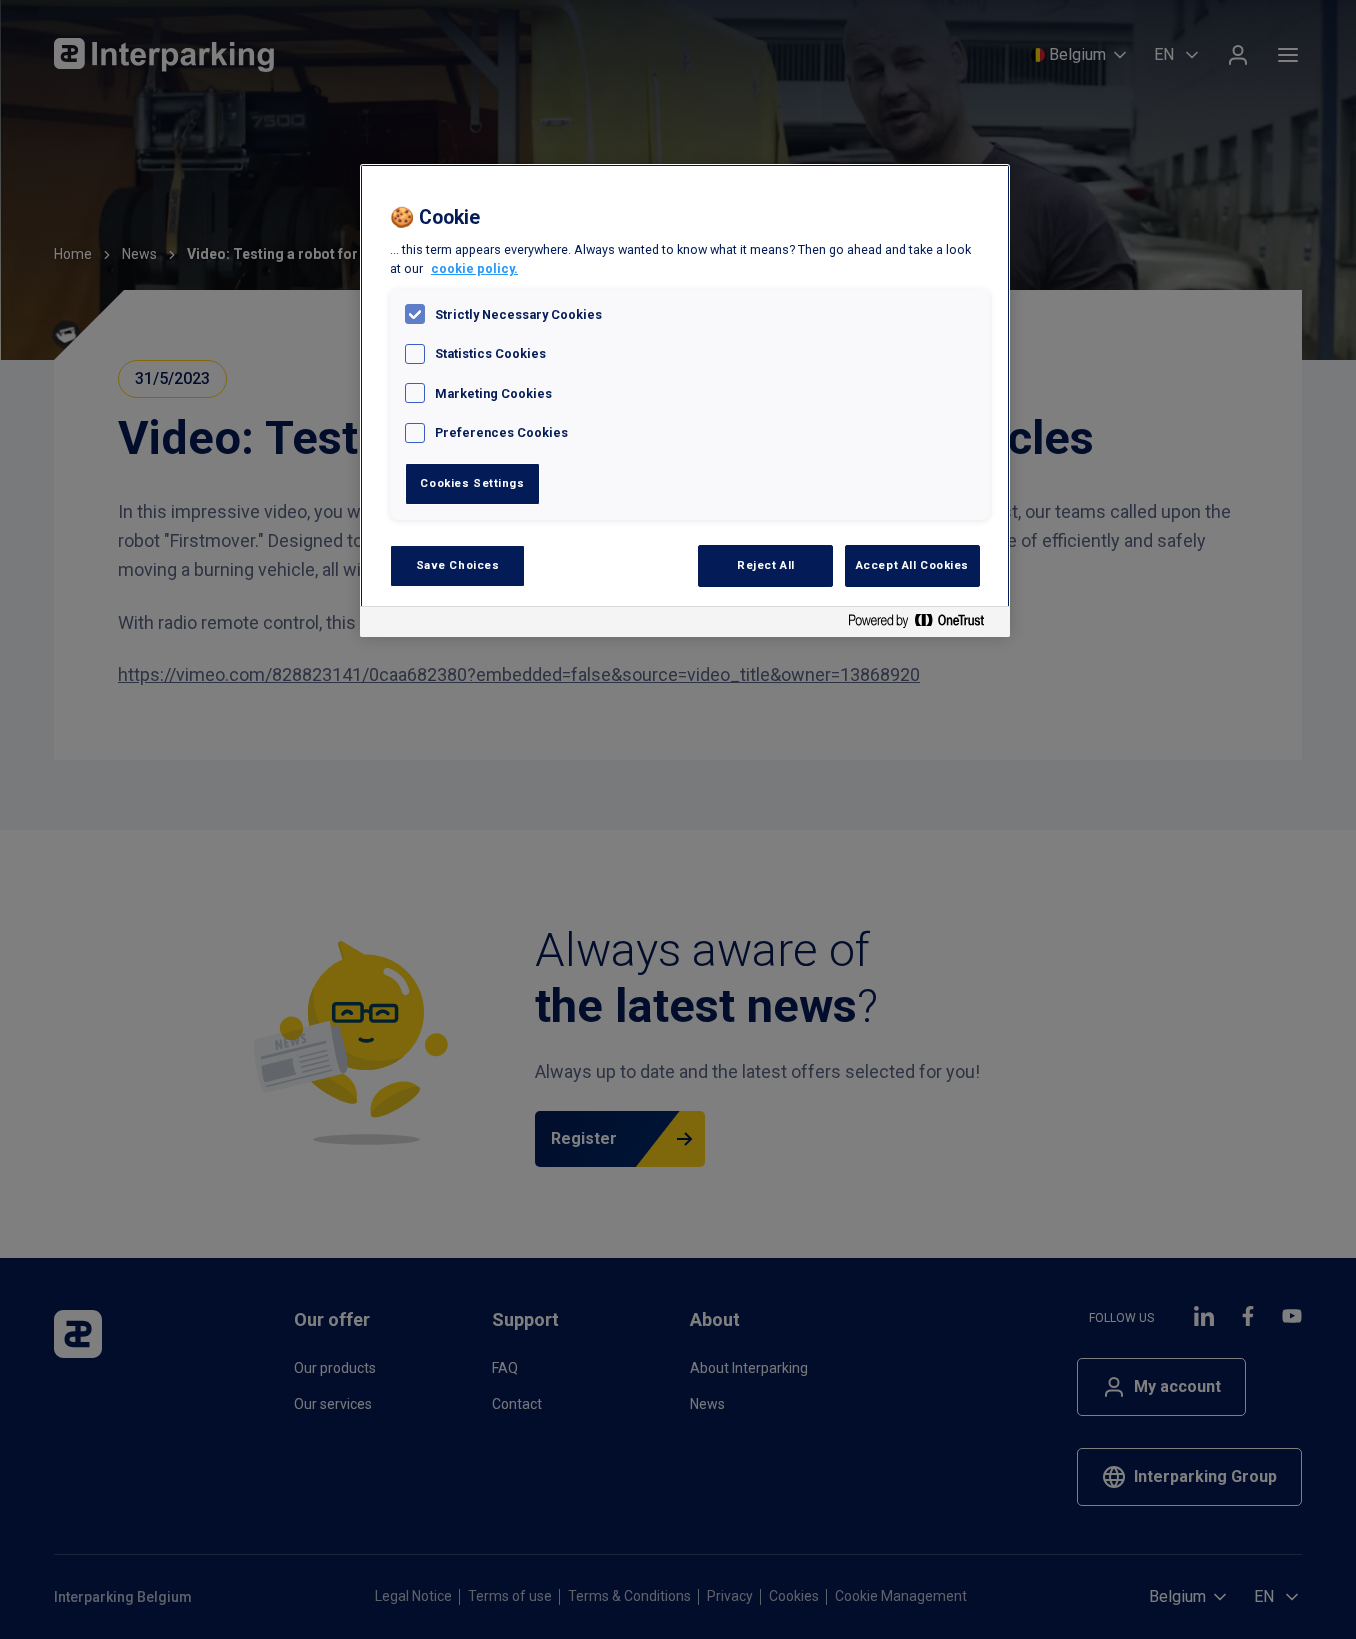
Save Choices (458, 565)
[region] (685, 400)
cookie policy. (474, 268)
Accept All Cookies (912, 565)
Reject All (766, 565)
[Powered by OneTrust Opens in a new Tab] (924, 624)
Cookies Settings (472, 483)
